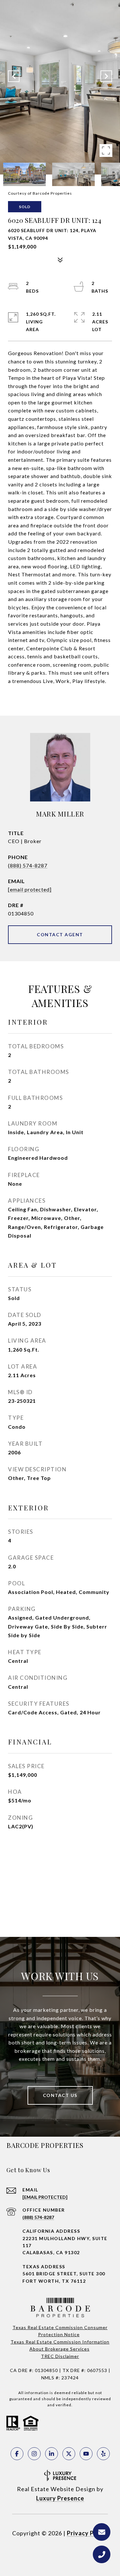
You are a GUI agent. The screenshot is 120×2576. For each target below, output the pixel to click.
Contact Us (60, 2095)
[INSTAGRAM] (34, 2454)
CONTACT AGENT (60, 935)
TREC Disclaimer (60, 2356)
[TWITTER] (69, 2454)
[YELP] (103, 2454)
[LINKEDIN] (52, 2454)
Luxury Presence (60, 2498)
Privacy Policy (87, 2533)
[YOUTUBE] (86, 2454)
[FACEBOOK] (17, 2454)
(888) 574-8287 (28, 865)
